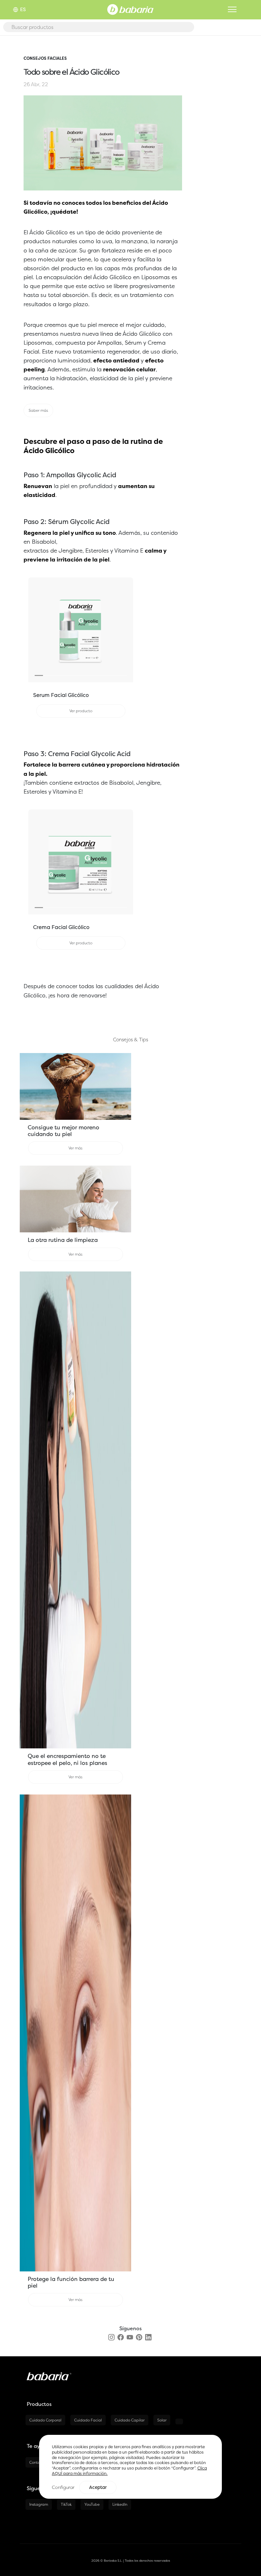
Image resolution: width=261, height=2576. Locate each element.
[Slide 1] (39, 675)
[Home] (130, 9)
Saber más (38, 410)
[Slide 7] (89, 675)
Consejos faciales (45, 58)
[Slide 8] (97, 675)
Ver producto (81, 711)
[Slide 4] (64, 675)
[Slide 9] (106, 675)
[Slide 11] (123, 675)
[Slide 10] (114, 675)
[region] (130, 2467)
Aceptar (98, 2487)
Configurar (63, 2487)
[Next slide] (125, 630)
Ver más (75, 1148)
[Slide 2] (47, 675)
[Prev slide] (36, 630)
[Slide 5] (72, 675)
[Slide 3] (55, 675)
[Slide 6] (81, 675)
